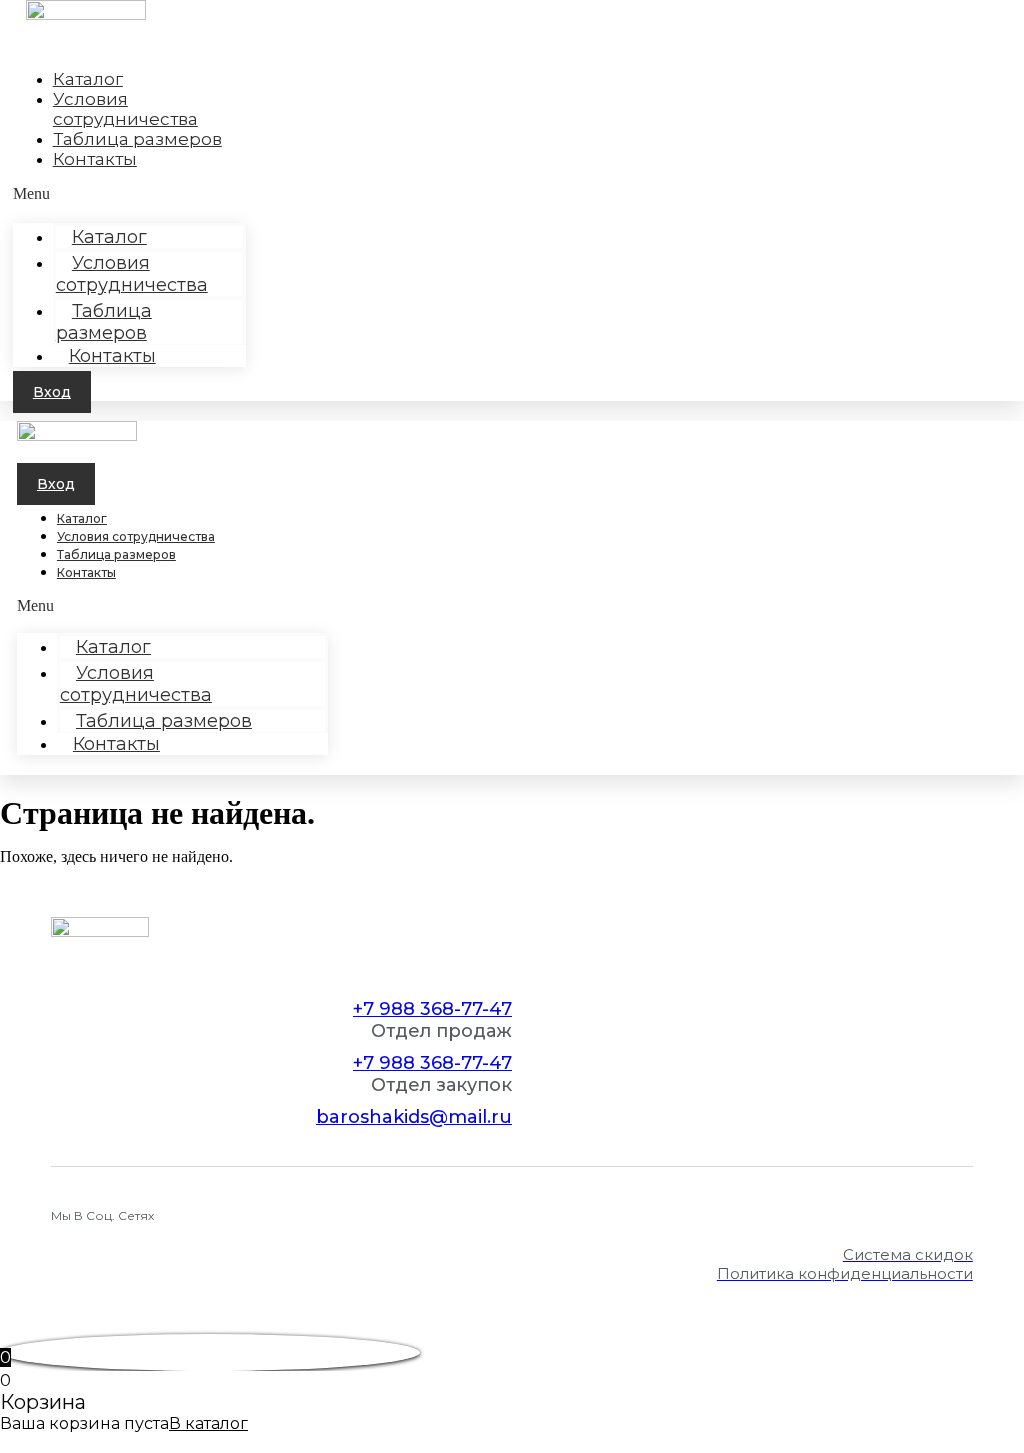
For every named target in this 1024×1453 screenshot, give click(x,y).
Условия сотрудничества (132, 274)
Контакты (95, 159)
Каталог (82, 518)
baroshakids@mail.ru (414, 1117)
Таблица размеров (137, 139)
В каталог (208, 1423)
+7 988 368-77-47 (432, 1009)
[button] (52, 392)
